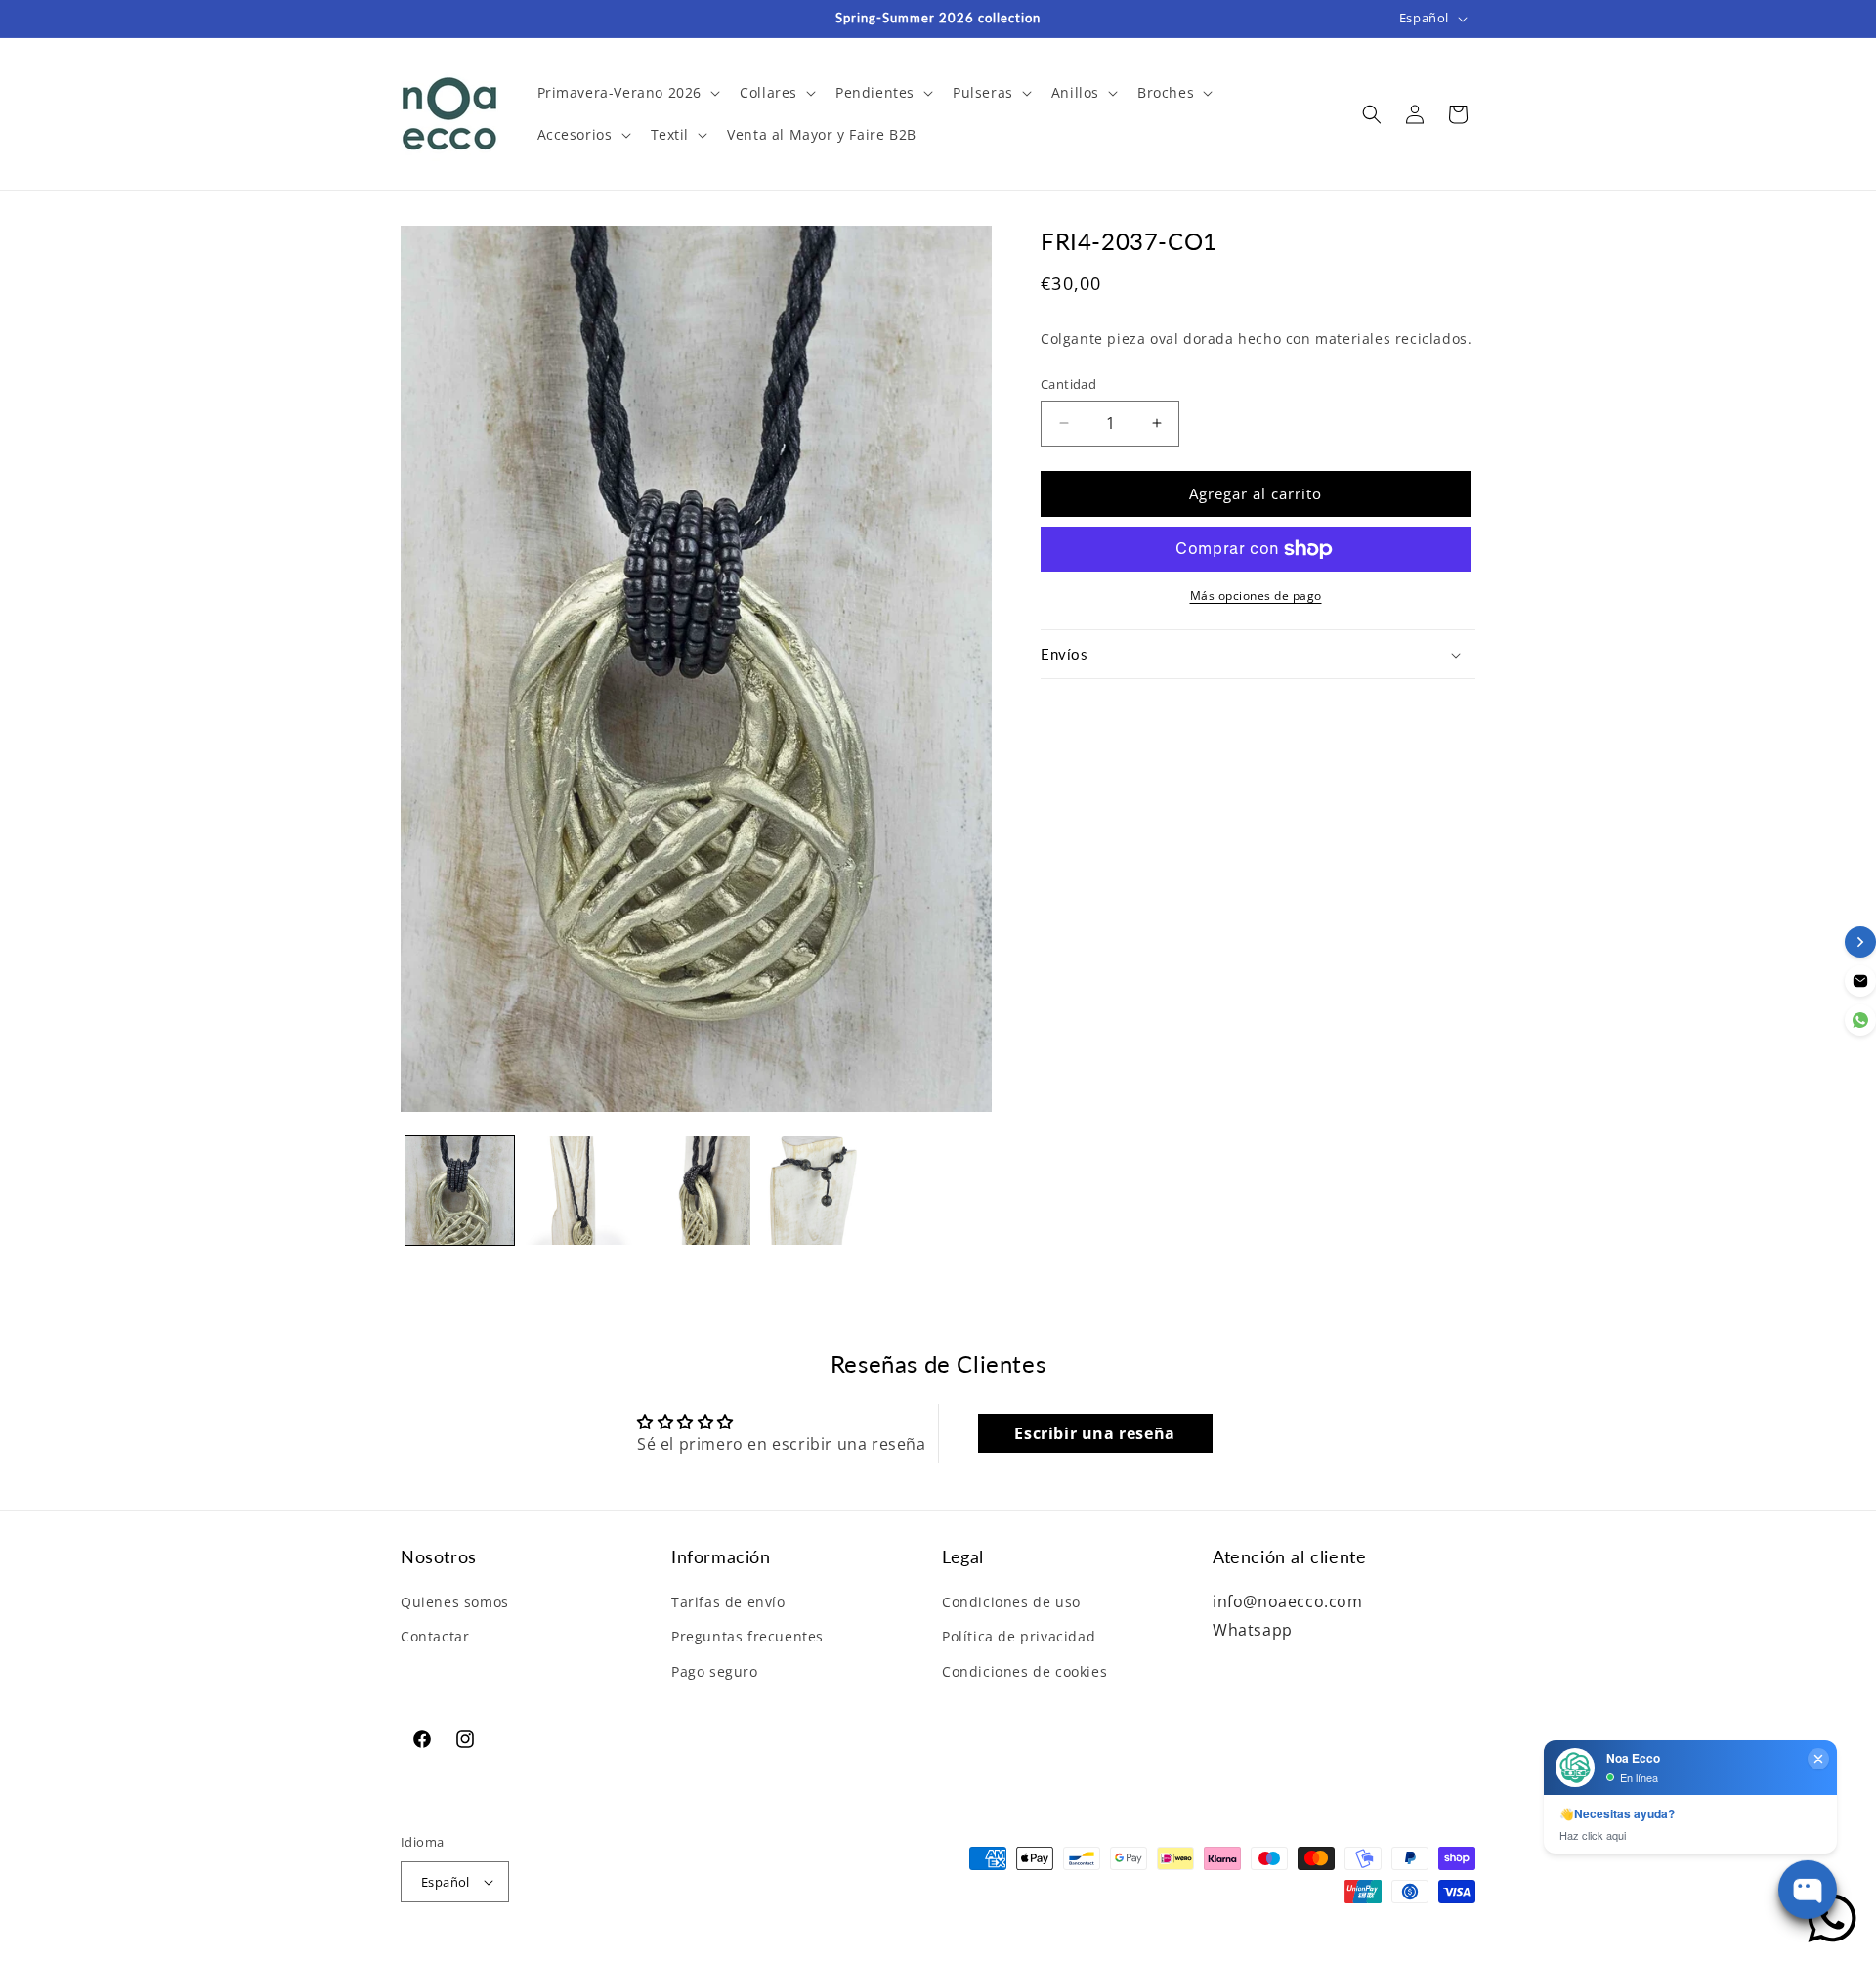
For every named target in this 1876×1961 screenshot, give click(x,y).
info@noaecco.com (1288, 1601)
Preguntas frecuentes (747, 1636)
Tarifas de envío (728, 1602)
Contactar (435, 1636)
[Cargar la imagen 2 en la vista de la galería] (578, 1191)
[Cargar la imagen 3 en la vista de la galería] (696, 1191)
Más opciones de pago (1256, 596)
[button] (627, 93)
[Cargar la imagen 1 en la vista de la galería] (460, 1191)
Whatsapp (1253, 1630)
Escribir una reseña (1094, 1433)
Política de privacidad (1019, 1636)
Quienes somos (455, 1602)
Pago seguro (715, 1671)
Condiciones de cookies (1024, 1671)
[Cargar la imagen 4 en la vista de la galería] (814, 1191)
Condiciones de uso (1011, 1602)
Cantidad (1068, 384)
